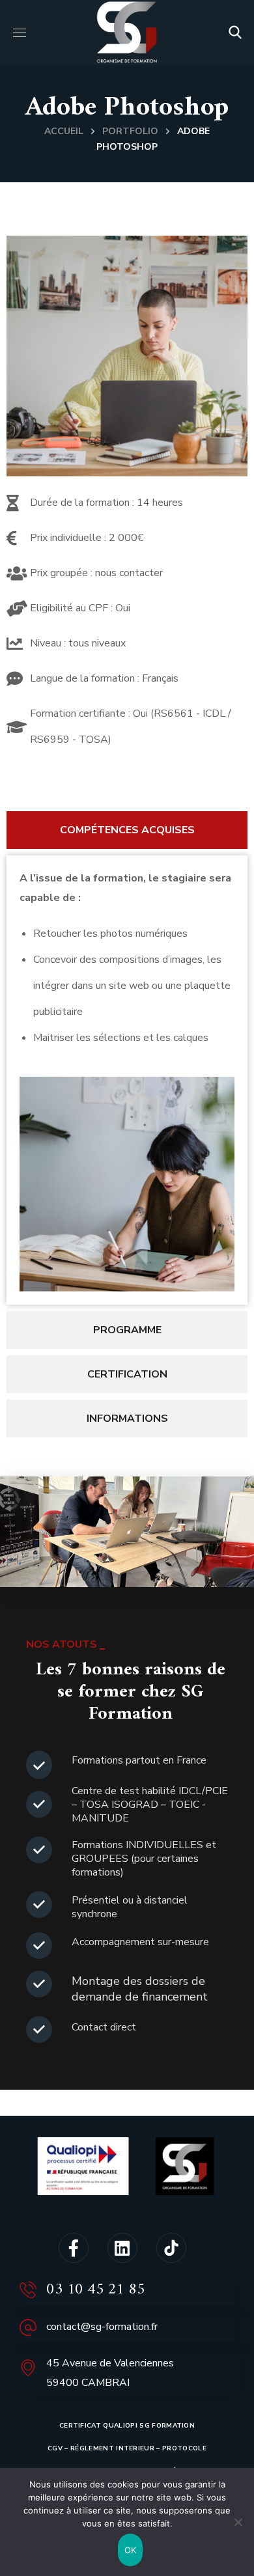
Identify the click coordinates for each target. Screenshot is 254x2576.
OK (131, 2550)
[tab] (127, 830)
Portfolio (130, 131)
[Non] (238, 2522)
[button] (235, 33)
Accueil (64, 131)
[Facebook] (74, 2248)
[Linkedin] (122, 2248)
